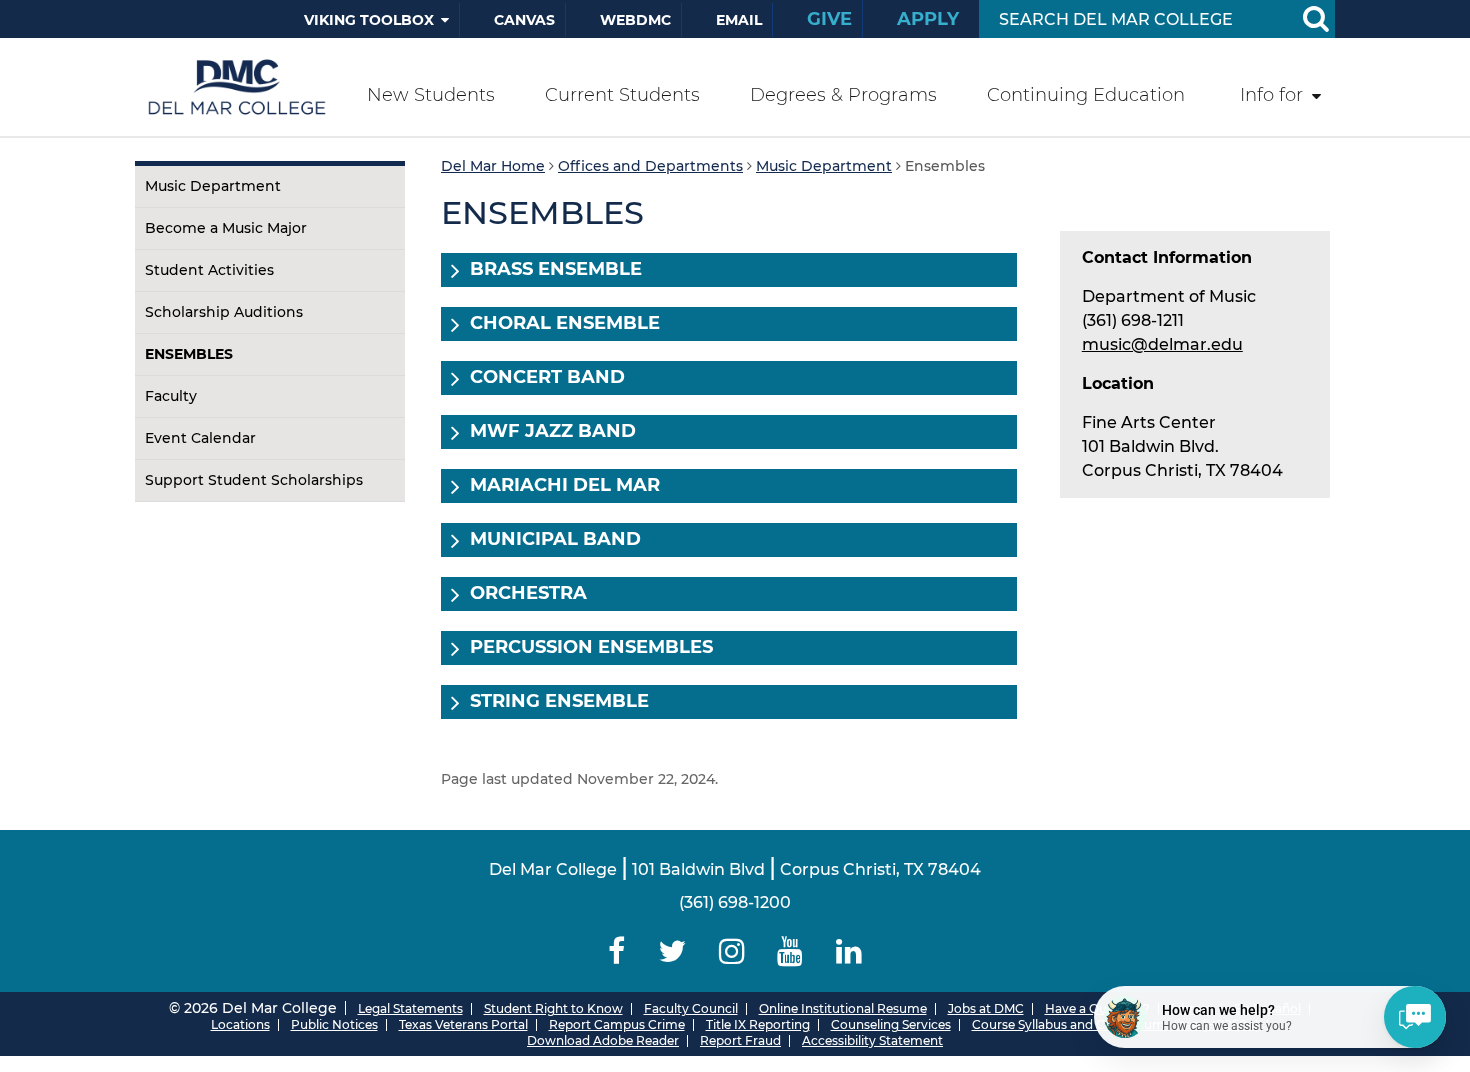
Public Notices (334, 1024)
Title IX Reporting (758, 1024)
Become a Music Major (226, 228)
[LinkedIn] (849, 951)
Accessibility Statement (872, 1040)
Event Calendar (200, 438)
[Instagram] (731, 951)
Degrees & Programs (843, 95)
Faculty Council (691, 1008)
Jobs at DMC (986, 1008)
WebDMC (635, 20)
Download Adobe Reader (603, 1040)
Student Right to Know (553, 1008)
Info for (1271, 95)
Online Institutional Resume (843, 1008)
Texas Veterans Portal (463, 1024)
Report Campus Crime (617, 1024)
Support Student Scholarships (254, 480)
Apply (928, 19)
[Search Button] (1315, 19)
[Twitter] (671, 951)
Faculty (171, 396)
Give (829, 19)
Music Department (213, 186)
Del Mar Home (493, 166)
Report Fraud (740, 1040)
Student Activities (209, 270)
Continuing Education (1086, 95)
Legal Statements (410, 1008)
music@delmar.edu (1162, 344)
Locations (240, 1024)
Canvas (524, 20)
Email (739, 20)
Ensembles (189, 354)
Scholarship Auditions (224, 312)
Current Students (622, 95)
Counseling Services (891, 1024)
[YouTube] (790, 951)
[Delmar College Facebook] (617, 951)
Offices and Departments (650, 166)
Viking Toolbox (369, 20)
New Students (431, 95)
